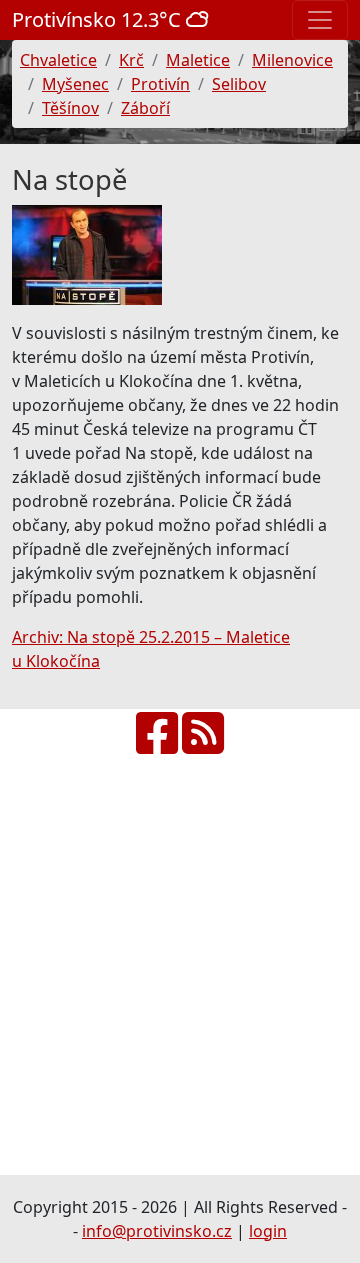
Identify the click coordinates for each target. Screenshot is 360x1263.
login (268, 1231)
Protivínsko (99, 19)
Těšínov (70, 108)
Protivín (160, 84)
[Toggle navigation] (320, 20)
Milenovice (292, 60)
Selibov (239, 84)
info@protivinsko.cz (157, 1231)
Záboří (145, 108)
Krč (131, 60)
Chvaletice (58, 60)
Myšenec (75, 84)
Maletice (198, 60)
